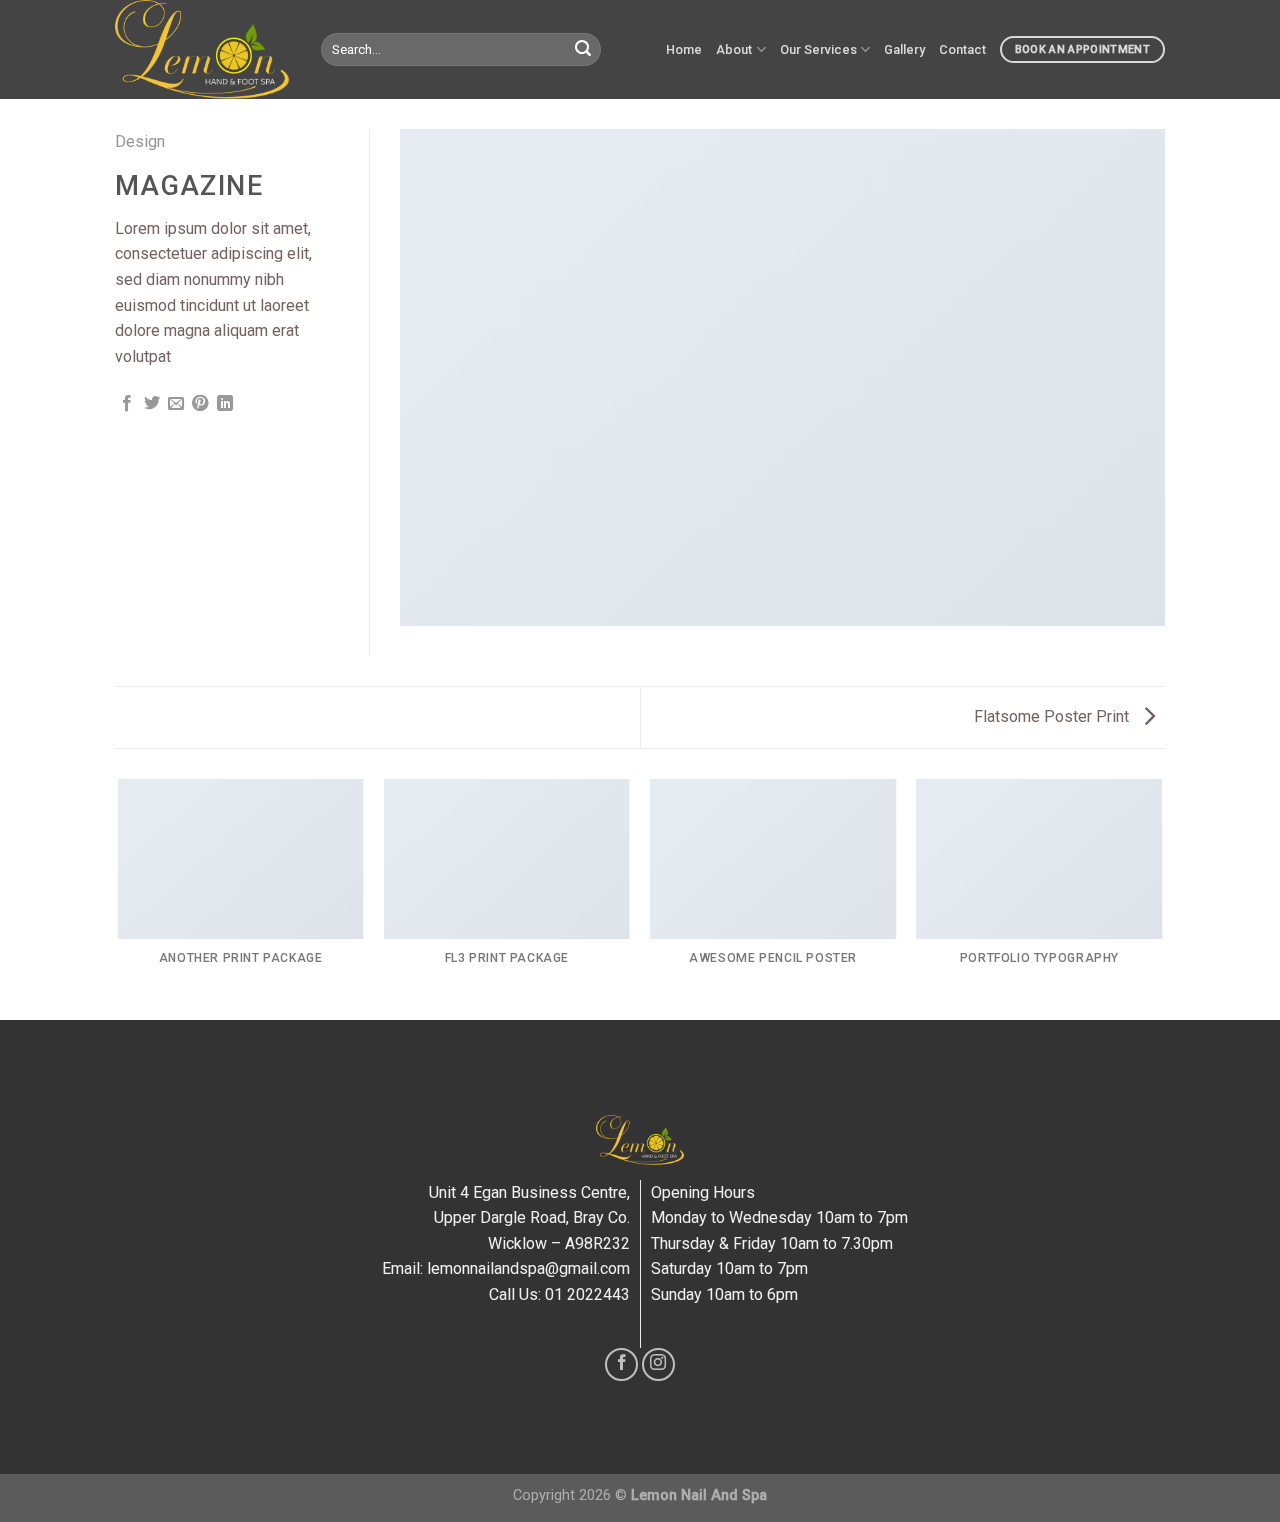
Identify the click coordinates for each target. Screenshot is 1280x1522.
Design (140, 141)
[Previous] (119, 898)
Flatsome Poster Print (1053, 716)
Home (684, 49)
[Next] (1162, 898)
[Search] (583, 50)
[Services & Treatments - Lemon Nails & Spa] (203, 49)
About (734, 49)
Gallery (904, 49)
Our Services (818, 49)
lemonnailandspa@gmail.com (528, 1268)
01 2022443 (587, 1294)
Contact (962, 49)
